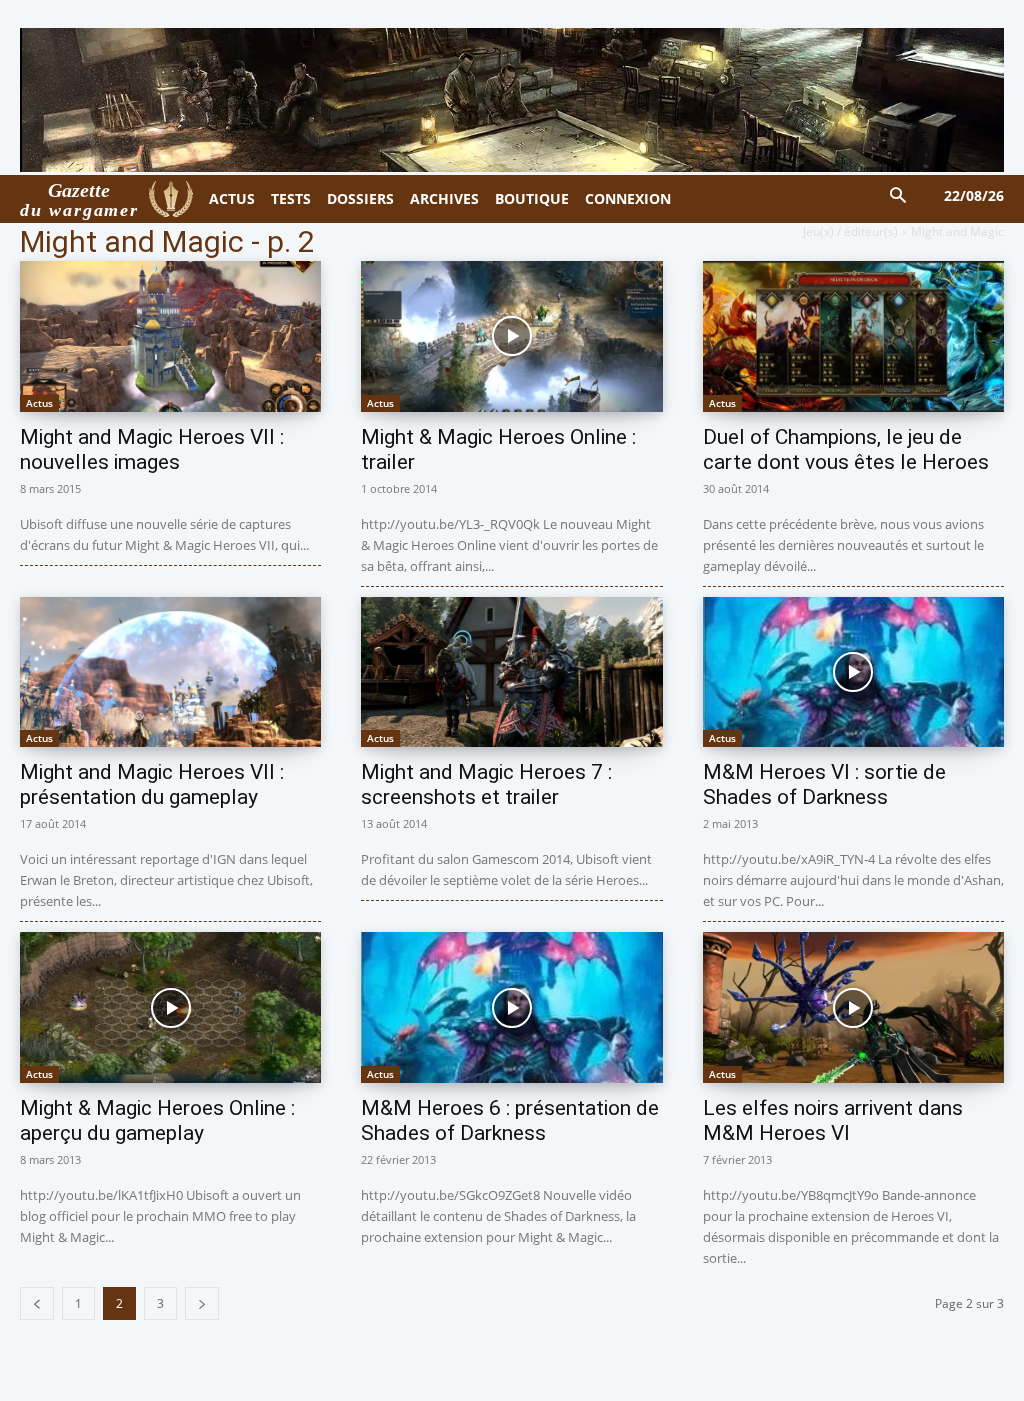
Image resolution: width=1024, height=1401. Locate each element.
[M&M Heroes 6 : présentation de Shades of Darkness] (511, 1007)
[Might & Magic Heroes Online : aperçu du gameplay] (170, 1007)
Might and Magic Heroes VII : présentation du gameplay (152, 784)
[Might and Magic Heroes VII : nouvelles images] (170, 336)
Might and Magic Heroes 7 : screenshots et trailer (486, 784)
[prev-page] (37, 1303)
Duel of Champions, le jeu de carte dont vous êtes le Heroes (846, 449)
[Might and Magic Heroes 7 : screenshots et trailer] (511, 672)
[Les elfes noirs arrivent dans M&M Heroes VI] (853, 1007)
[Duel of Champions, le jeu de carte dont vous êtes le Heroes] (853, 336)
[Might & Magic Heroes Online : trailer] (511, 336)
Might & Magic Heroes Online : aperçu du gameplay (157, 1120)
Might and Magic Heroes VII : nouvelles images (152, 449)
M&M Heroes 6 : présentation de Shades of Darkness (510, 1120)
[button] (898, 196)
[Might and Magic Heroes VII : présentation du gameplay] (170, 672)
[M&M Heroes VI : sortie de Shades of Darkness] (853, 672)
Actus (39, 403)
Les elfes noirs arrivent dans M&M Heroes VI (833, 1120)
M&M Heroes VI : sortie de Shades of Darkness (824, 784)
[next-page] (202, 1303)
